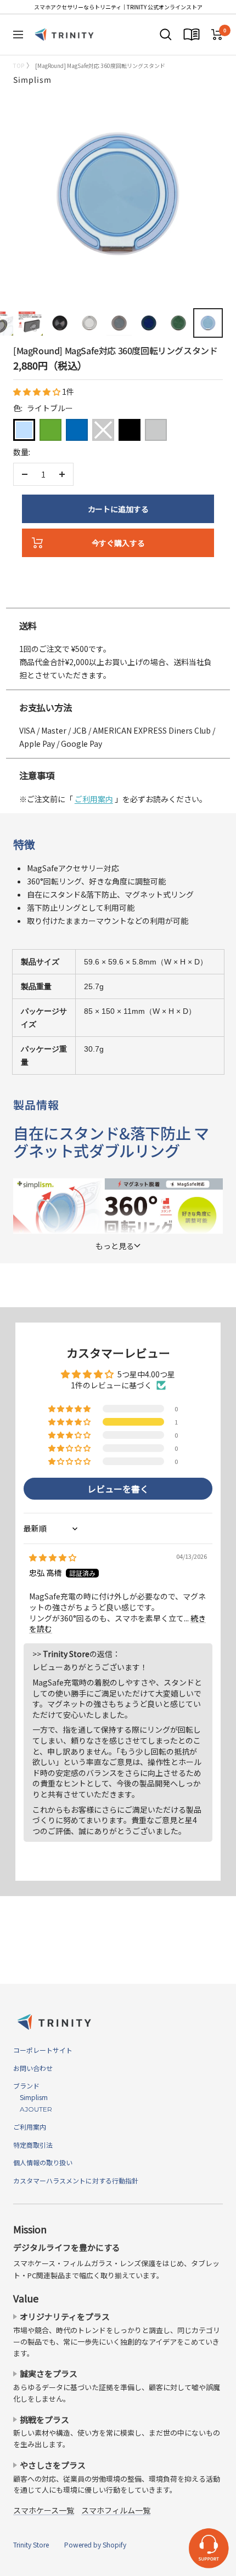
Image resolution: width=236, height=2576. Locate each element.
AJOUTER (33, 2109)
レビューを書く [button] (118, 1489)
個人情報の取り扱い (43, 2162)
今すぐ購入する (118, 543)
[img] (53, 1557)
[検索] (166, 35)
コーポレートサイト (43, 2050)
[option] (118, 597)
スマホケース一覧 (44, 2510)
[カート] (217, 35)
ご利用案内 (94, 799)
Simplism (32, 80)
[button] (38, 391)
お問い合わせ (33, 2068)
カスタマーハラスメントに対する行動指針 (76, 2180)
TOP (19, 66)
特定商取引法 (33, 2145)
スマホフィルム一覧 (116, 2510)
